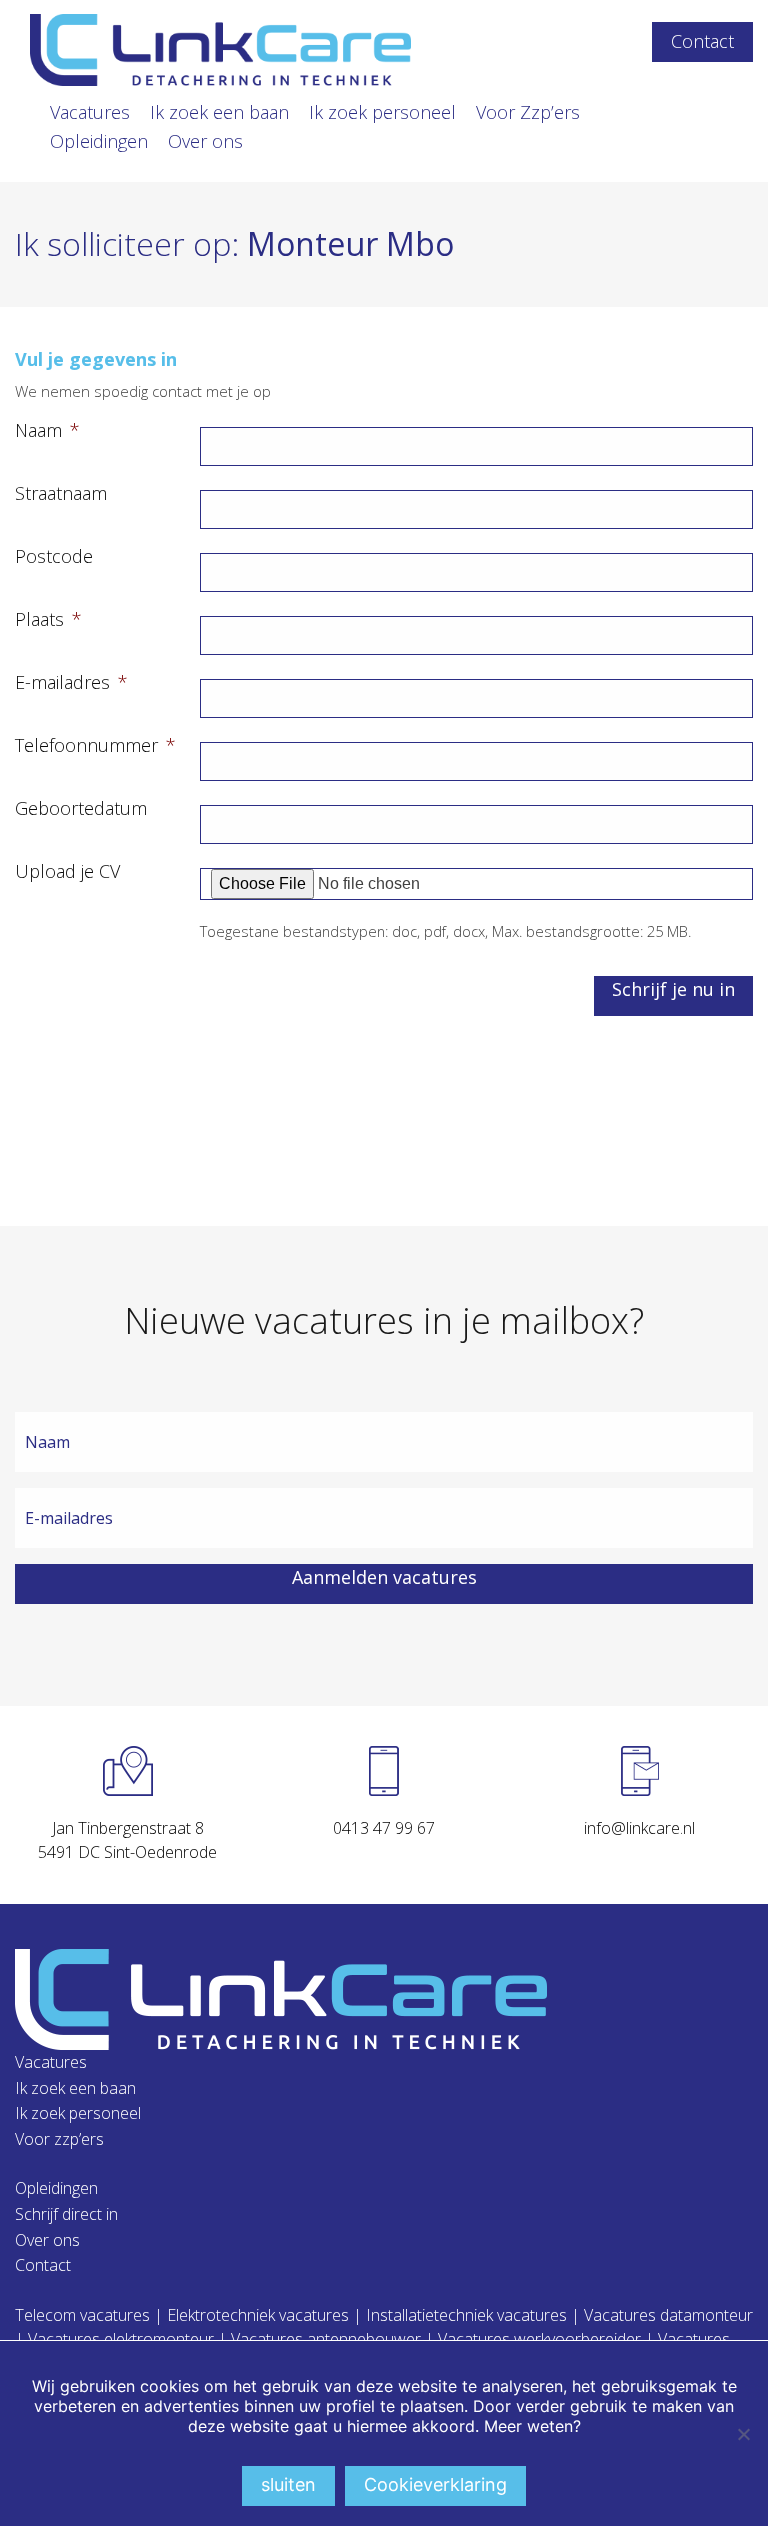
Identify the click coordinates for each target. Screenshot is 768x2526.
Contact (702, 41)
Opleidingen (99, 141)
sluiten (288, 2484)
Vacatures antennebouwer (326, 2339)
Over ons (205, 141)
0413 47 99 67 (384, 1828)
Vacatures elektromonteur (121, 2339)
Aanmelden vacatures (384, 1577)
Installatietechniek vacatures (466, 2315)
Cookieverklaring (435, 2484)
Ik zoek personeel (382, 112)
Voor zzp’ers (59, 2139)
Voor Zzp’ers (528, 112)
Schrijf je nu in (673, 989)
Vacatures (90, 112)
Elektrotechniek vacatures (258, 2315)
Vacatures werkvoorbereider (539, 2339)
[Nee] (743, 2434)
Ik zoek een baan (219, 112)
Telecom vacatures (82, 2315)
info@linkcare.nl (639, 1828)
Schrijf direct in (66, 2214)
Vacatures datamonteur (668, 2315)
